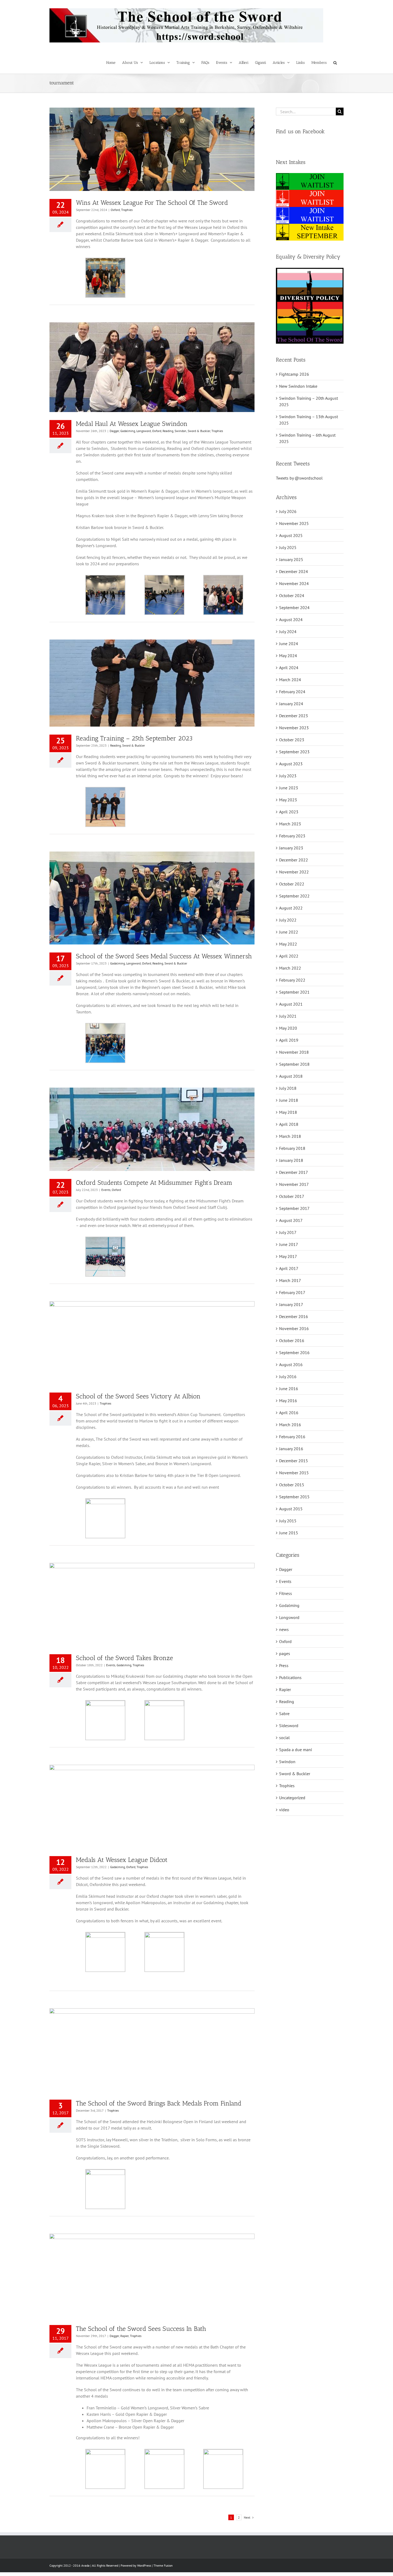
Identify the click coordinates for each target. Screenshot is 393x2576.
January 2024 (291, 704)
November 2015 (294, 1473)
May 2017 (288, 1256)
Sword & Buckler (199, 431)
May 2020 (288, 1028)
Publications (290, 1677)
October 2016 (292, 1340)
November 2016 (294, 1328)
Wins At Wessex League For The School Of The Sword (152, 203)
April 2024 (289, 668)
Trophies (127, 210)
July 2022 (288, 920)
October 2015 (292, 1485)
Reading (168, 431)
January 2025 (291, 559)
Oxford (115, 210)
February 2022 (292, 980)
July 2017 (288, 1232)
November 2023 (294, 728)
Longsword (144, 431)
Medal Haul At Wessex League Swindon (132, 424)
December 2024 (294, 571)
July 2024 (288, 632)
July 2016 (288, 1377)
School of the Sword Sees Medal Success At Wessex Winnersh (164, 956)
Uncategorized (292, 1798)
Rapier (124, 2336)
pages (285, 1653)
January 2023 (291, 848)
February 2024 (292, 692)
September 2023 (294, 752)
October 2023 (292, 740)
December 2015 (294, 1461)
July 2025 (288, 547)
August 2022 (291, 908)
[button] (335, 62)
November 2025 (294, 523)
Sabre (284, 1714)
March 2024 (290, 680)
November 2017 (294, 1184)
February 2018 (292, 1148)
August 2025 (291, 535)
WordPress (144, 2565)
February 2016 (292, 1437)
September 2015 (294, 1497)
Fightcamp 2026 (294, 374)
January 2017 (291, 1304)
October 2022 (292, 884)
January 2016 (291, 1449)
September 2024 (294, 607)
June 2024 (289, 644)
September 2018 (294, 1064)
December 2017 (294, 1172)
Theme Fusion (163, 2565)
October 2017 (292, 1196)
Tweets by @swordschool (299, 478)
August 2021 (291, 1004)
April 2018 (289, 1124)
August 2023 (291, 764)
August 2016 (291, 1365)
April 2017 (289, 1268)
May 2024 (288, 656)
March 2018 (290, 1136)
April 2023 (289, 812)
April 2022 (289, 956)
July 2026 (288, 511)
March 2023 (290, 824)
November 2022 (294, 872)
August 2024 (291, 620)
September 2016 (294, 1352)
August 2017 (291, 1220)
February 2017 (292, 1292)
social (284, 1738)
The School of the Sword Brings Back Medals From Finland (159, 2103)
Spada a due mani (296, 1750)
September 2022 (294, 896)
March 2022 (290, 968)
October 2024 (292, 595)
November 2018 (294, 1052)
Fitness (286, 1593)
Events (106, 1190)
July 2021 (288, 1016)
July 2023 (288, 776)
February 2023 (292, 836)
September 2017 (294, 1208)
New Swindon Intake (298, 386)
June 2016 (289, 1389)
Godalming (128, 431)
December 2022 (294, 860)
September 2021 (294, 992)
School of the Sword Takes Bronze (124, 1658)
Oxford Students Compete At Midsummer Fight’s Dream (154, 1183)
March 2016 (290, 1425)
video (284, 1810)
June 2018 (289, 1100)
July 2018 (288, 1088)
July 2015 (288, 1521)
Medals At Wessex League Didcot (122, 1860)
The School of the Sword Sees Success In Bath (141, 2329)
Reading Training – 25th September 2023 (134, 738)
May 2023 (288, 800)
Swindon (180, 431)
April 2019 (289, 1040)
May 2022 (288, 944)
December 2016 (294, 1316)
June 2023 (289, 788)
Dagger (114, 431)
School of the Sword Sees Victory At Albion (138, 1396)
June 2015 (289, 1533)
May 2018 (288, 1112)
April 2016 (289, 1413)
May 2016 (288, 1401)
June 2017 (289, 1244)
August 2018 (291, 1076)
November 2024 (294, 583)
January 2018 (291, 1160)
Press (284, 1665)
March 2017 (290, 1280)
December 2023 (294, 716)
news (284, 1629)
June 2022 (289, 932)
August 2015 (291, 1509)
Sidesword (289, 1726)
